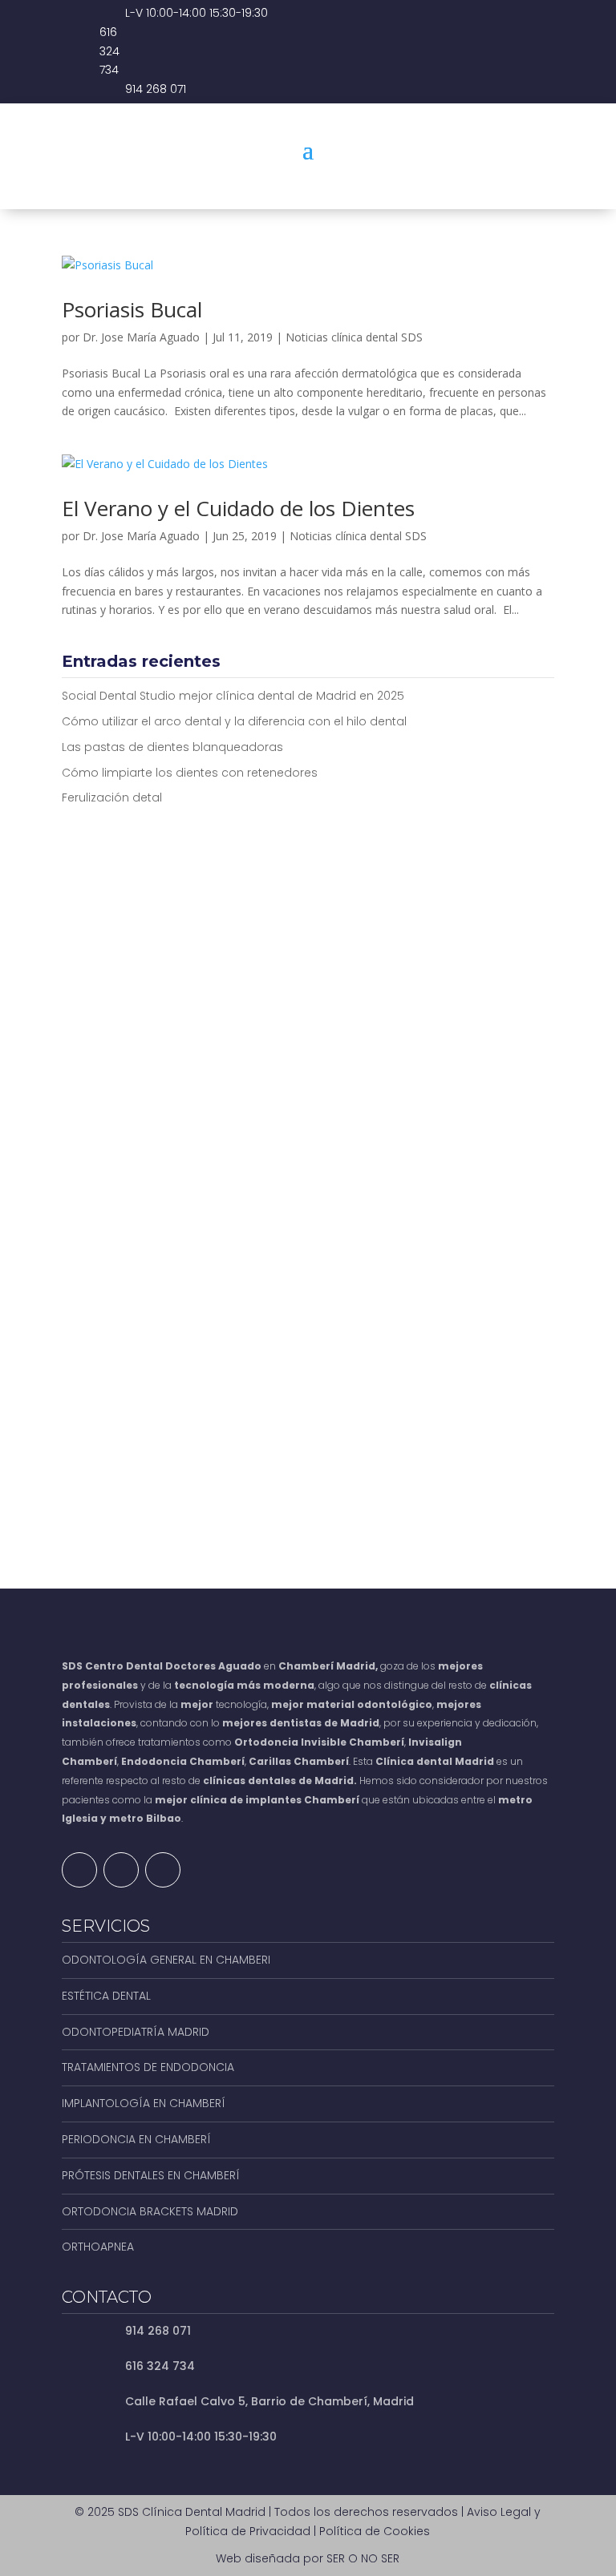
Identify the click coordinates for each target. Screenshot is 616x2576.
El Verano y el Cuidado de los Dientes (238, 508)
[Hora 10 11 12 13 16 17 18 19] (434, 1219)
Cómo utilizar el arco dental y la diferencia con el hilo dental (234, 721)
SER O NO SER (363, 2558)
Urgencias (488, 183)
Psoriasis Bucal (132, 309)
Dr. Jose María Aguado (141, 337)
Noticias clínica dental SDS (354, 337)
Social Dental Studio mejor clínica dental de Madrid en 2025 (233, 696)
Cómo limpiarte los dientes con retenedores (190, 773)
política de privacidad (241, 1429)
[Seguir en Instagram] (163, 1870)
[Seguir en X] (121, 1870)
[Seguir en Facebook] (79, 1870)
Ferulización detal (112, 797)
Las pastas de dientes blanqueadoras (172, 747)
